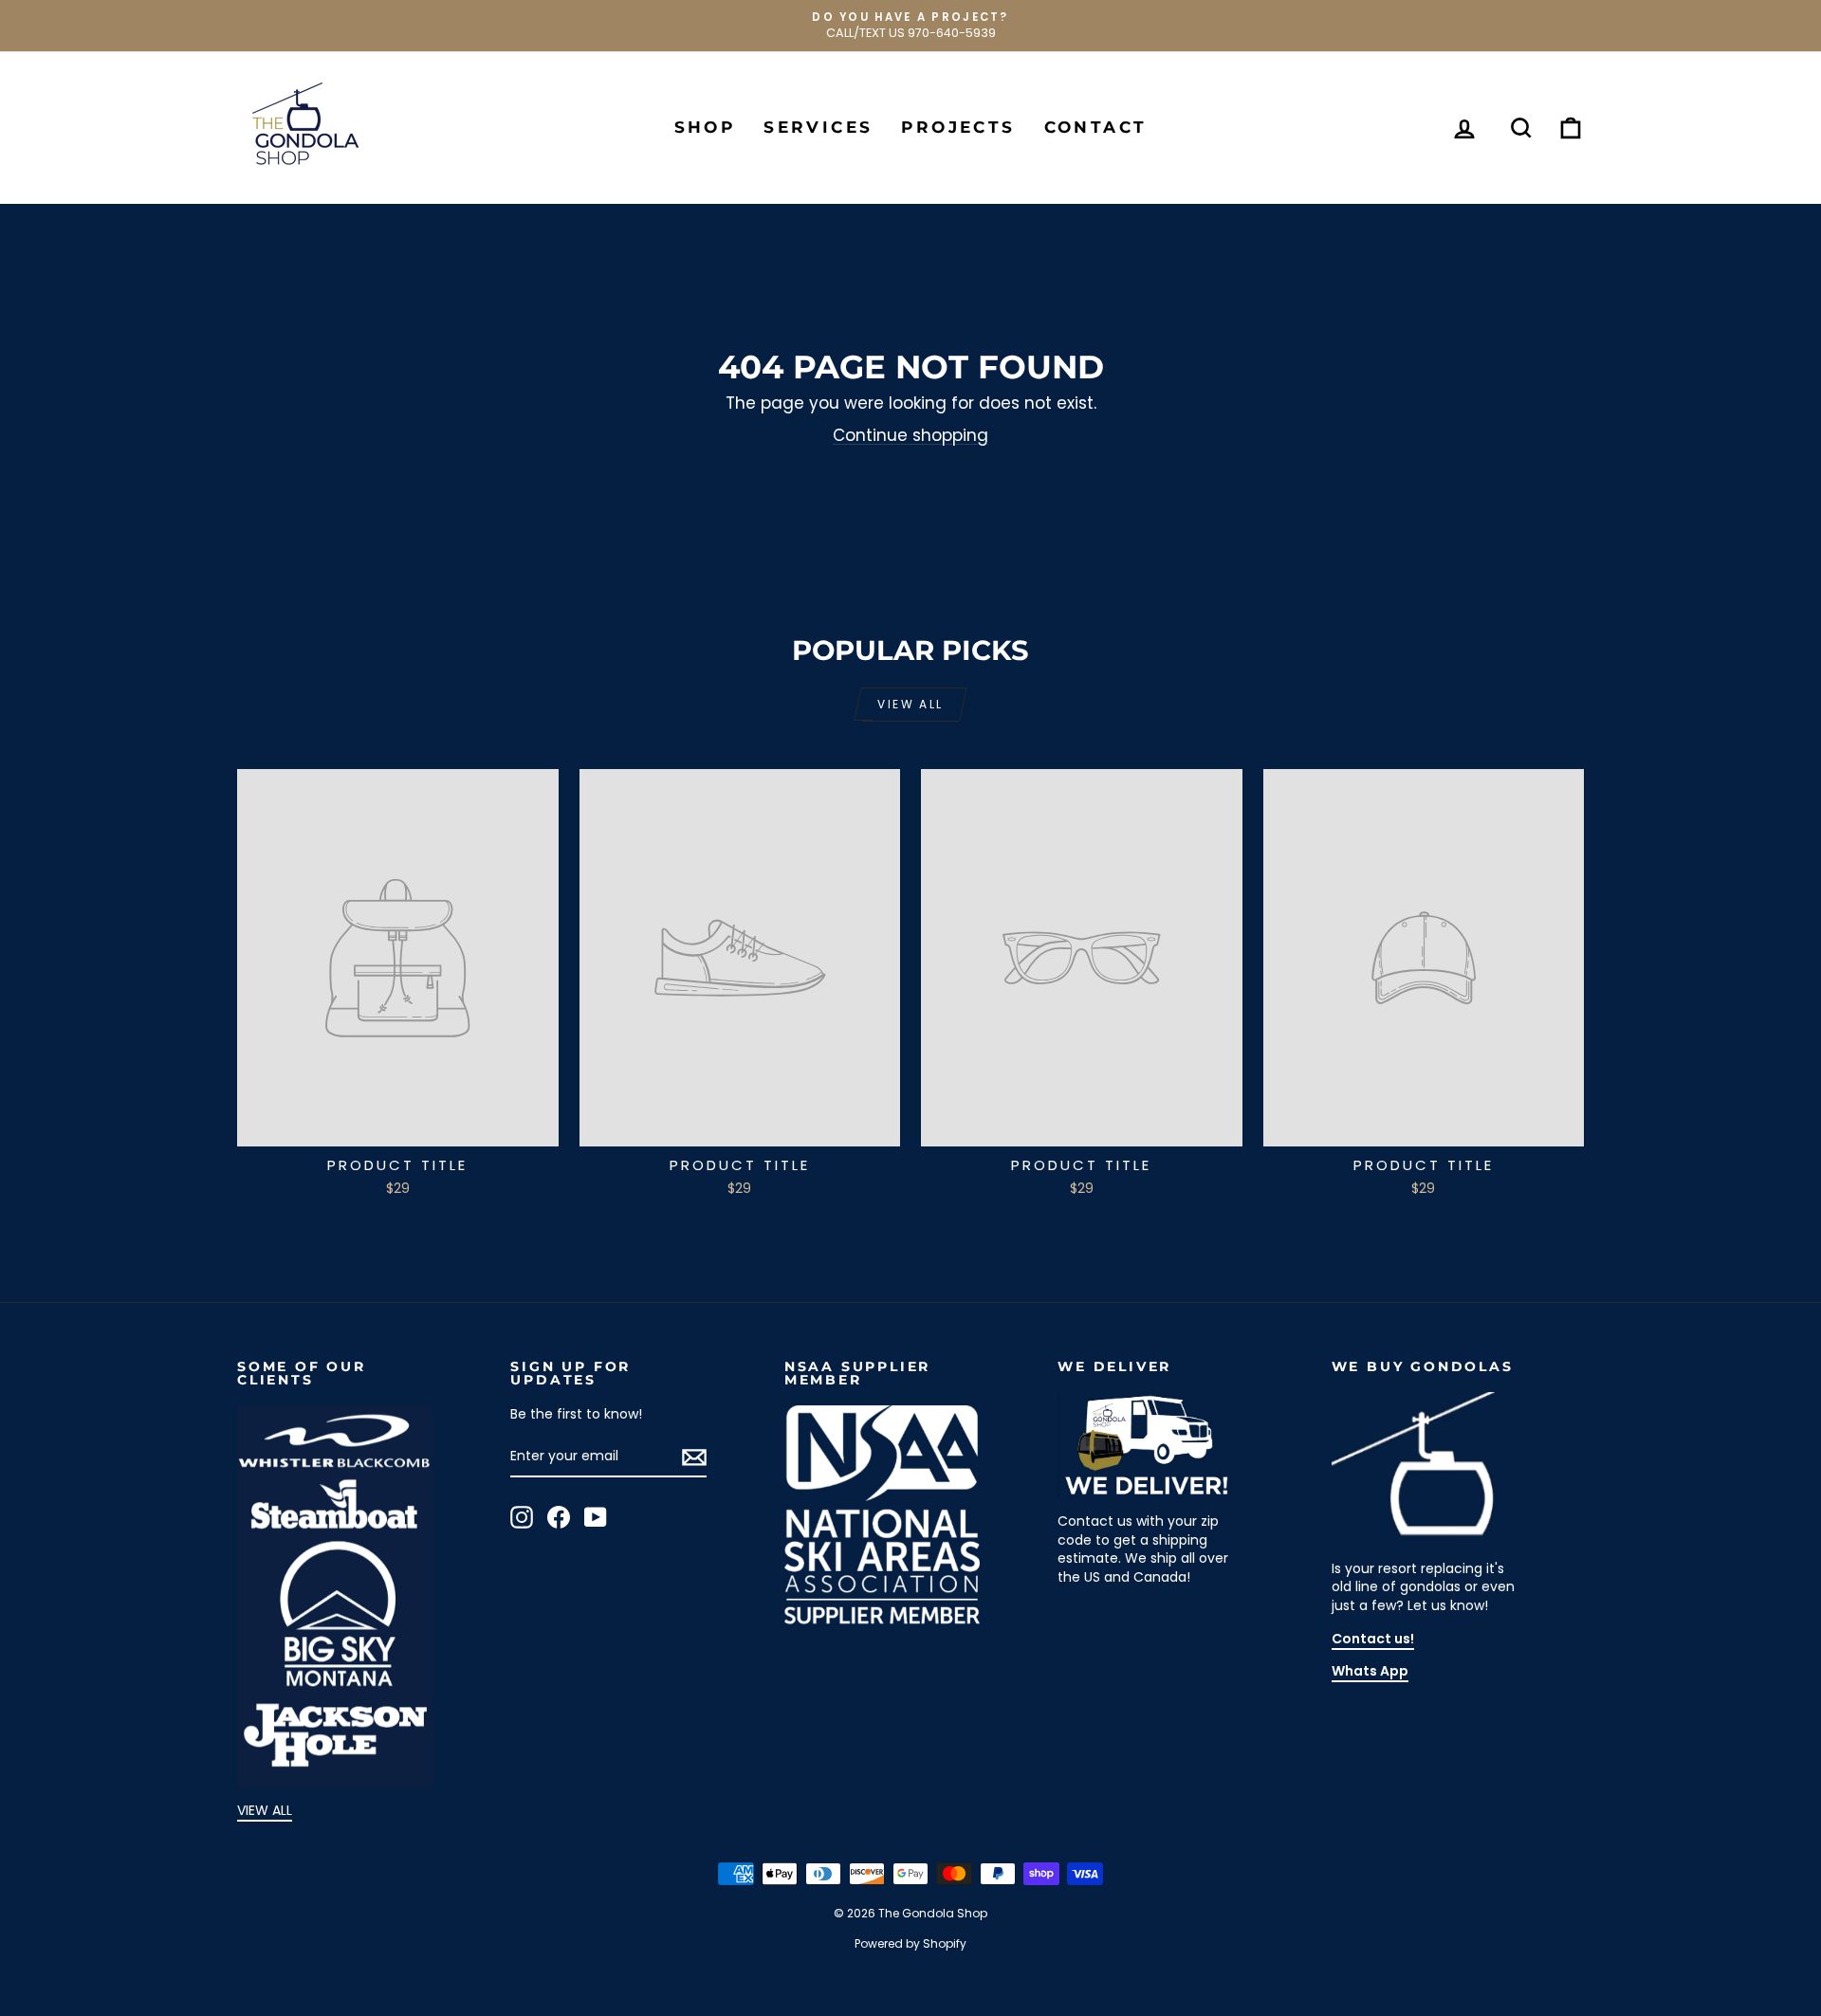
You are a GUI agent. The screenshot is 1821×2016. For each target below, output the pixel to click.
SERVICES (818, 127)
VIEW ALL (265, 1810)
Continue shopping (910, 435)
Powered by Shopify (910, 1943)
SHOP (705, 127)
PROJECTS (958, 127)
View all (910, 704)
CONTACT (1096, 127)
